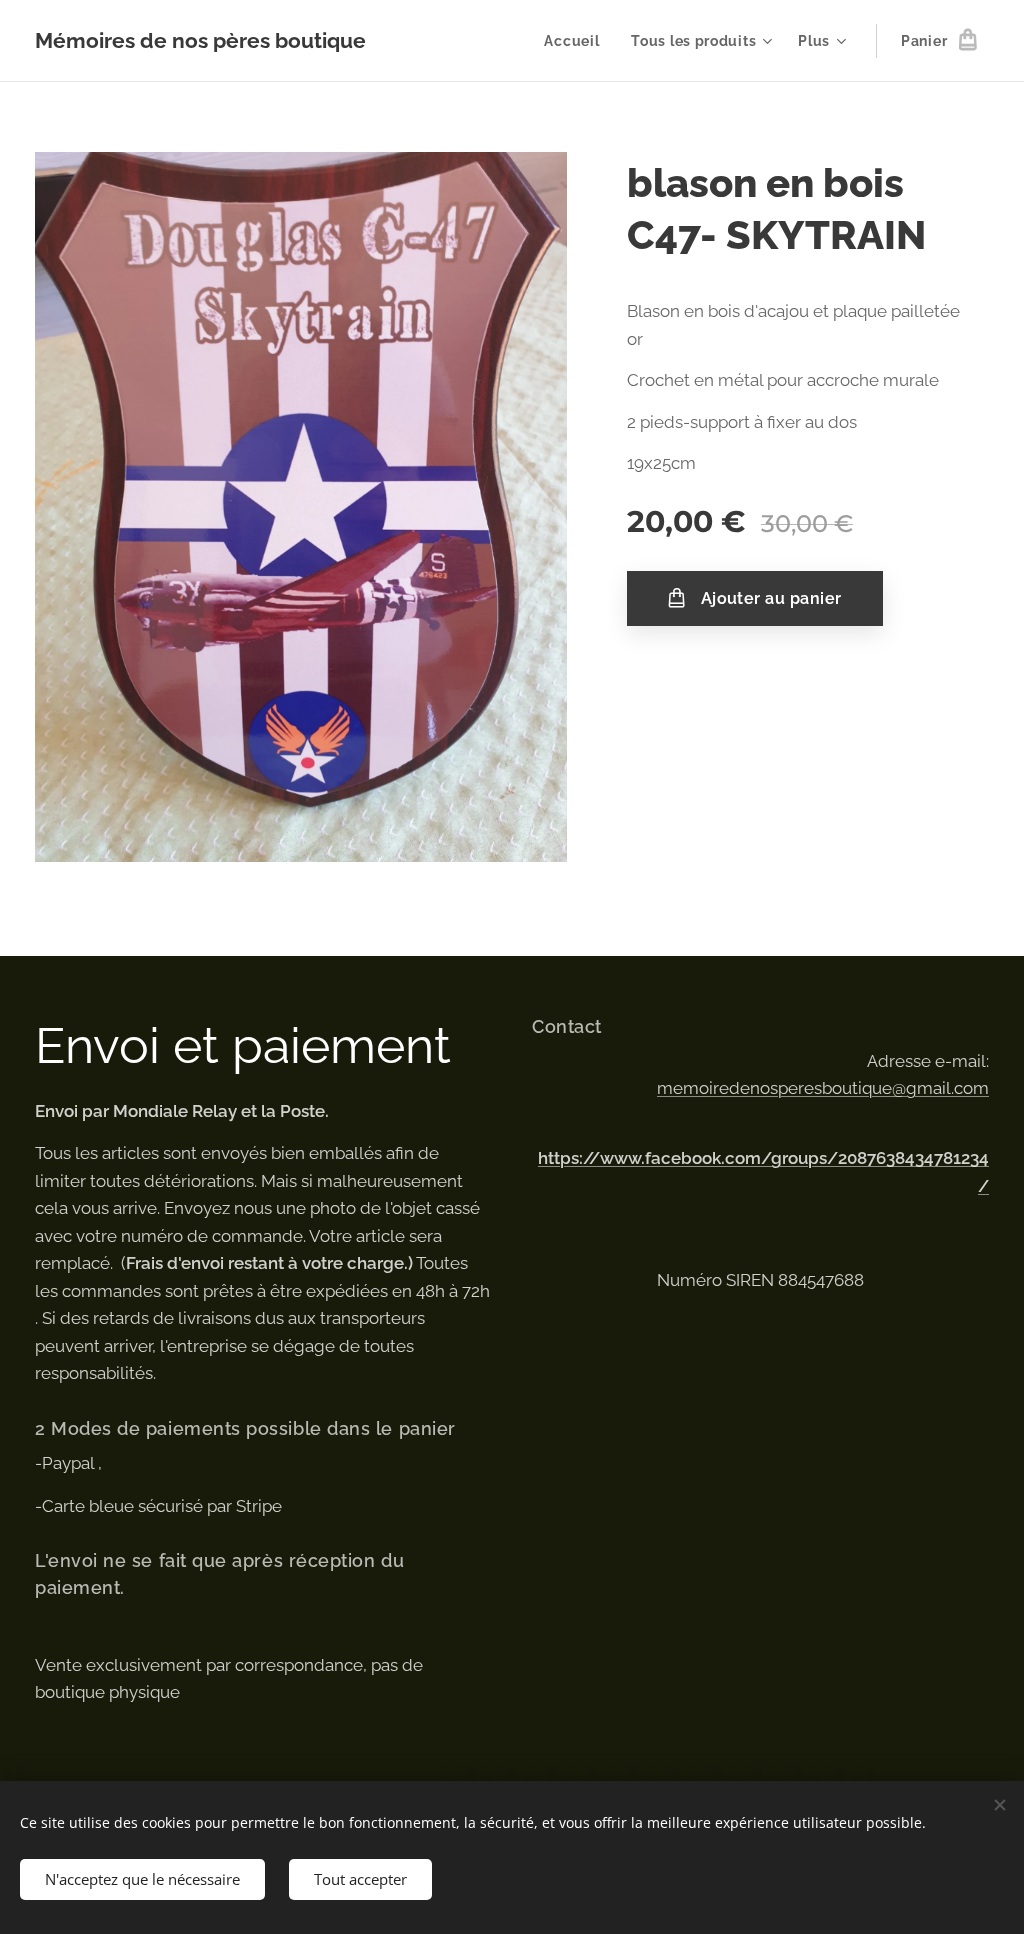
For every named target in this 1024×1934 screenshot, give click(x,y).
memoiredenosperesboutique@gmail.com (823, 1088)
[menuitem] (577, 41)
